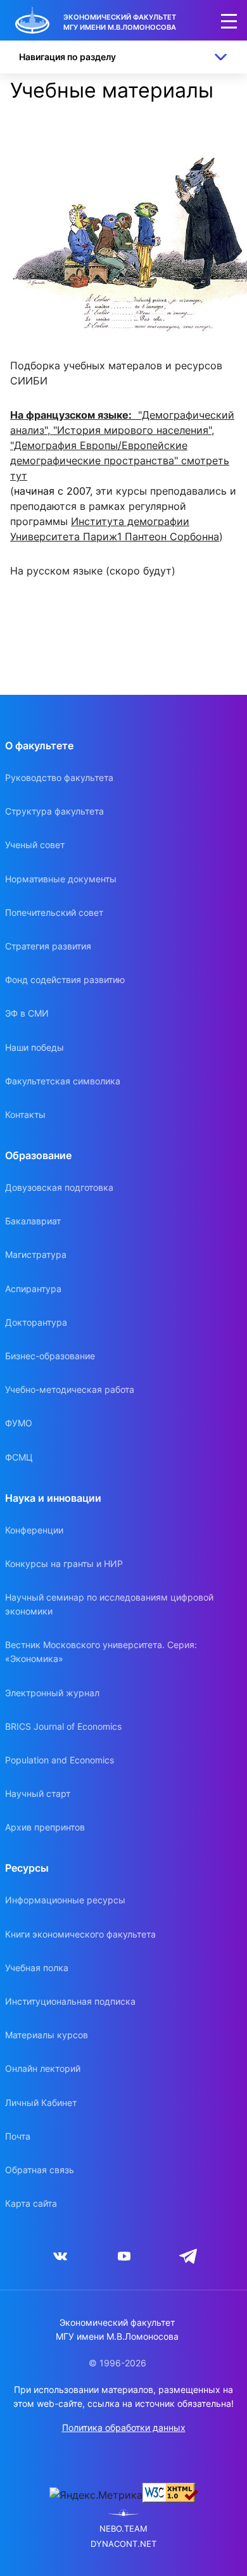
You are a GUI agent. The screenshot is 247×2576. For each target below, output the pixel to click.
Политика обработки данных (124, 2427)
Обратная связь (40, 2170)
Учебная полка (37, 1968)
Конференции (34, 1530)
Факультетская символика (63, 1081)
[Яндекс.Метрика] (96, 2495)
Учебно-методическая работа (70, 1389)
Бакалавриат (33, 1221)
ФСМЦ (19, 1457)
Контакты (25, 1114)
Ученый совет (35, 845)
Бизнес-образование (50, 1356)
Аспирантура (33, 1289)
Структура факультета (54, 811)
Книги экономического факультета (80, 1934)
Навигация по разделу (67, 57)
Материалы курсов (47, 2035)
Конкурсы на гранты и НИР (64, 1564)
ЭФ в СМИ (27, 1013)
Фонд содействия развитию (65, 980)
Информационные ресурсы (65, 1900)
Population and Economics (60, 1760)
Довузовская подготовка (59, 1187)
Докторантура (36, 1322)
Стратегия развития (48, 946)
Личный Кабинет (41, 2103)
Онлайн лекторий (43, 2068)
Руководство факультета (59, 777)
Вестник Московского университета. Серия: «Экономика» (101, 1652)
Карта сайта (31, 2203)
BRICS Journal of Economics (63, 1726)
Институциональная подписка (70, 2001)
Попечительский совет (54, 912)
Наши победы (35, 1047)
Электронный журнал (52, 1693)
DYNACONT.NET (123, 2544)
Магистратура (36, 1254)
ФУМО (19, 1423)
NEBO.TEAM (123, 2529)
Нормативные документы (61, 879)
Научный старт (38, 1793)
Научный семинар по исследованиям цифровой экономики (109, 1604)
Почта (18, 2136)
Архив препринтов (45, 1827)
